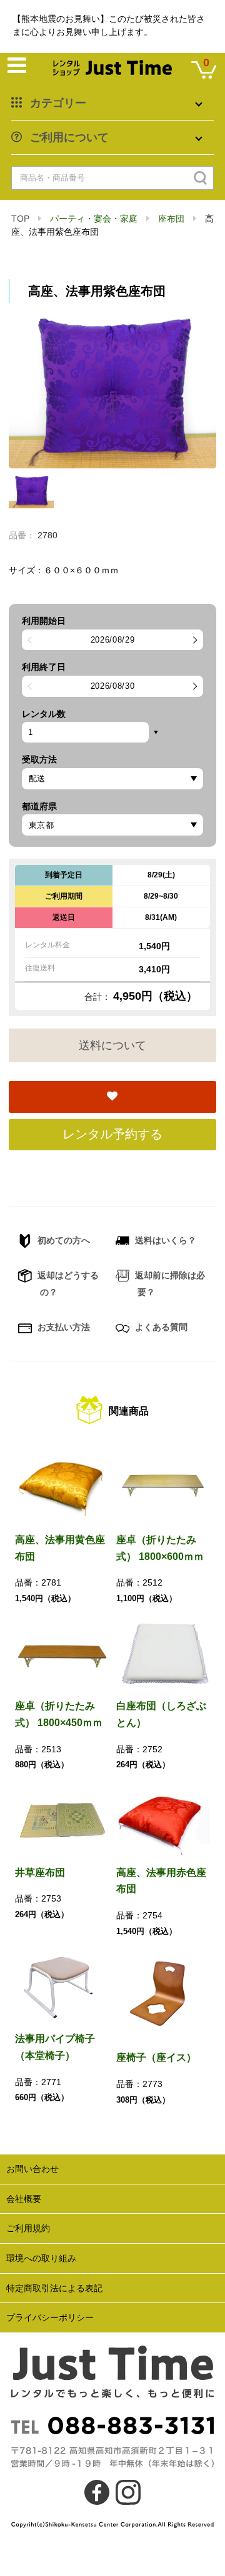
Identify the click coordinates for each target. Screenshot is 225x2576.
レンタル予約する (112, 1134)
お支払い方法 (62, 1327)
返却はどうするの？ (67, 1284)
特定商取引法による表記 (54, 2288)
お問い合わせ (32, 2169)
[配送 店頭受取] (112, 779)
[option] (112, 391)
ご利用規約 (28, 2228)
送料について (112, 1045)
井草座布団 (40, 1873)
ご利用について (69, 137)
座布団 (171, 219)
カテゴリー (58, 103)
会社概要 (24, 2199)
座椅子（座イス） (156, 2057)
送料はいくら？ (164, 1240)
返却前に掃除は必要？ (169, 1284)
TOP (20, 219)
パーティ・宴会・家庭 (94, 219)
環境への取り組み (41, 2258)
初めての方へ (62, 1240)
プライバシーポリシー (50, 2317)
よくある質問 (160, 1327)
